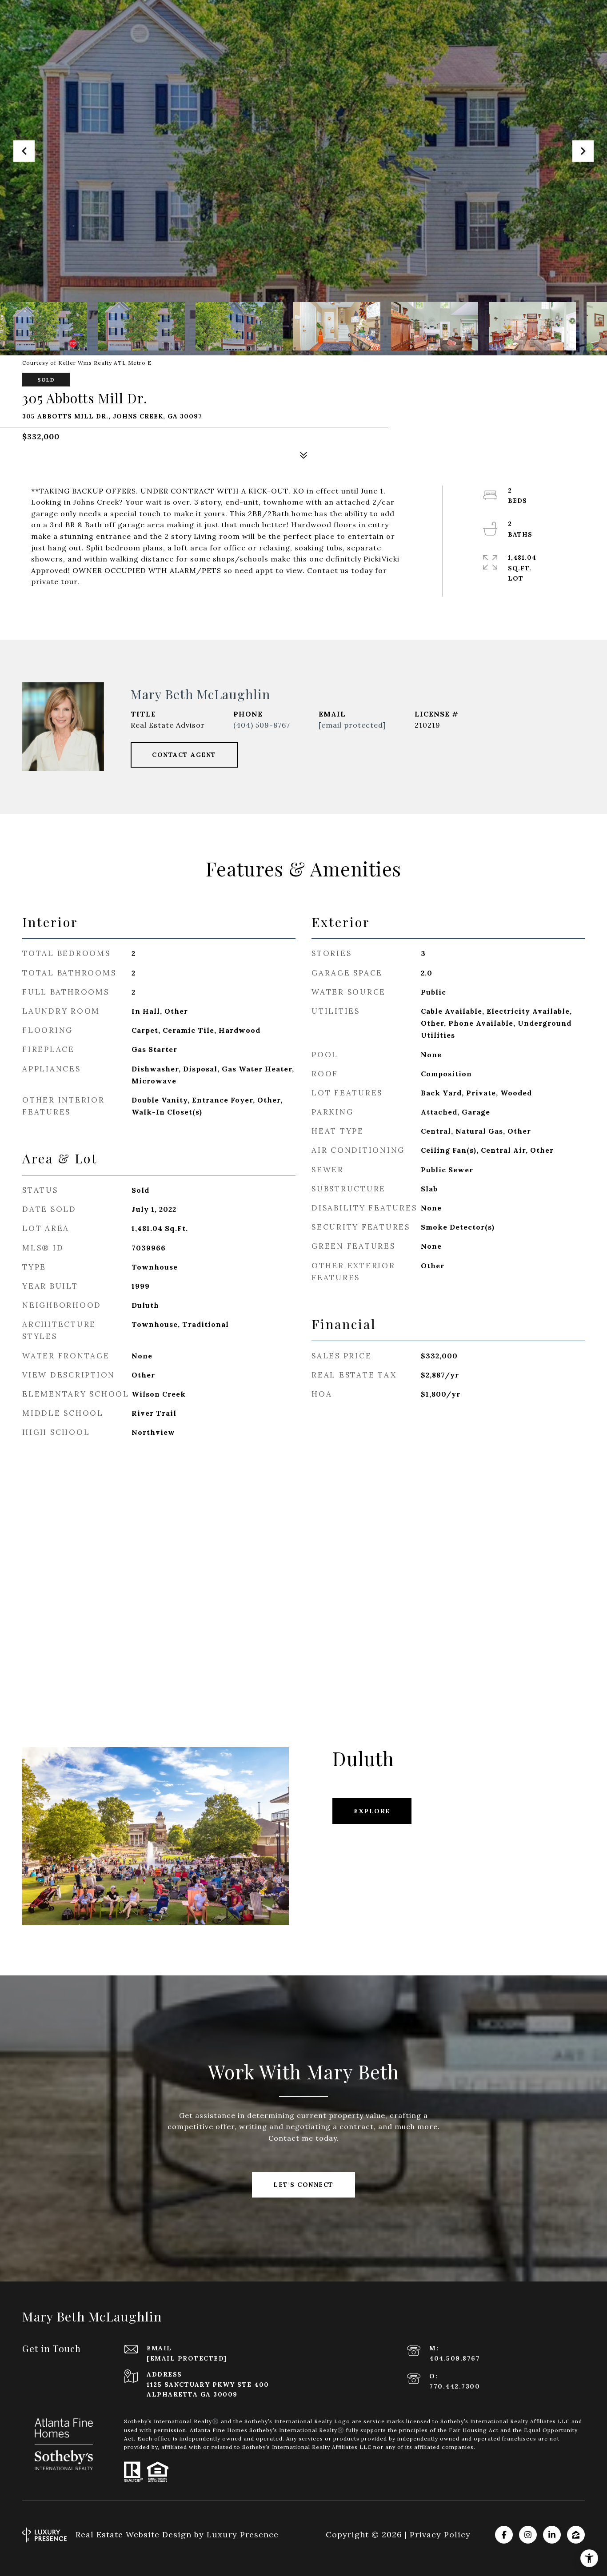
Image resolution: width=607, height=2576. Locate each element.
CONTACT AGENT (184, 755)
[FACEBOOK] (504, 2535)
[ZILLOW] (576, 2535)
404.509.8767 (455, 2358)
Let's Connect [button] (303, 2185)
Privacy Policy (440, 2534)
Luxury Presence (243, 2534)
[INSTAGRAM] (528, 2535)
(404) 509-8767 (262, 725)
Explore (372, 1811)
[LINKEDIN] (552, 2535)
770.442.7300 (455, 2386)
